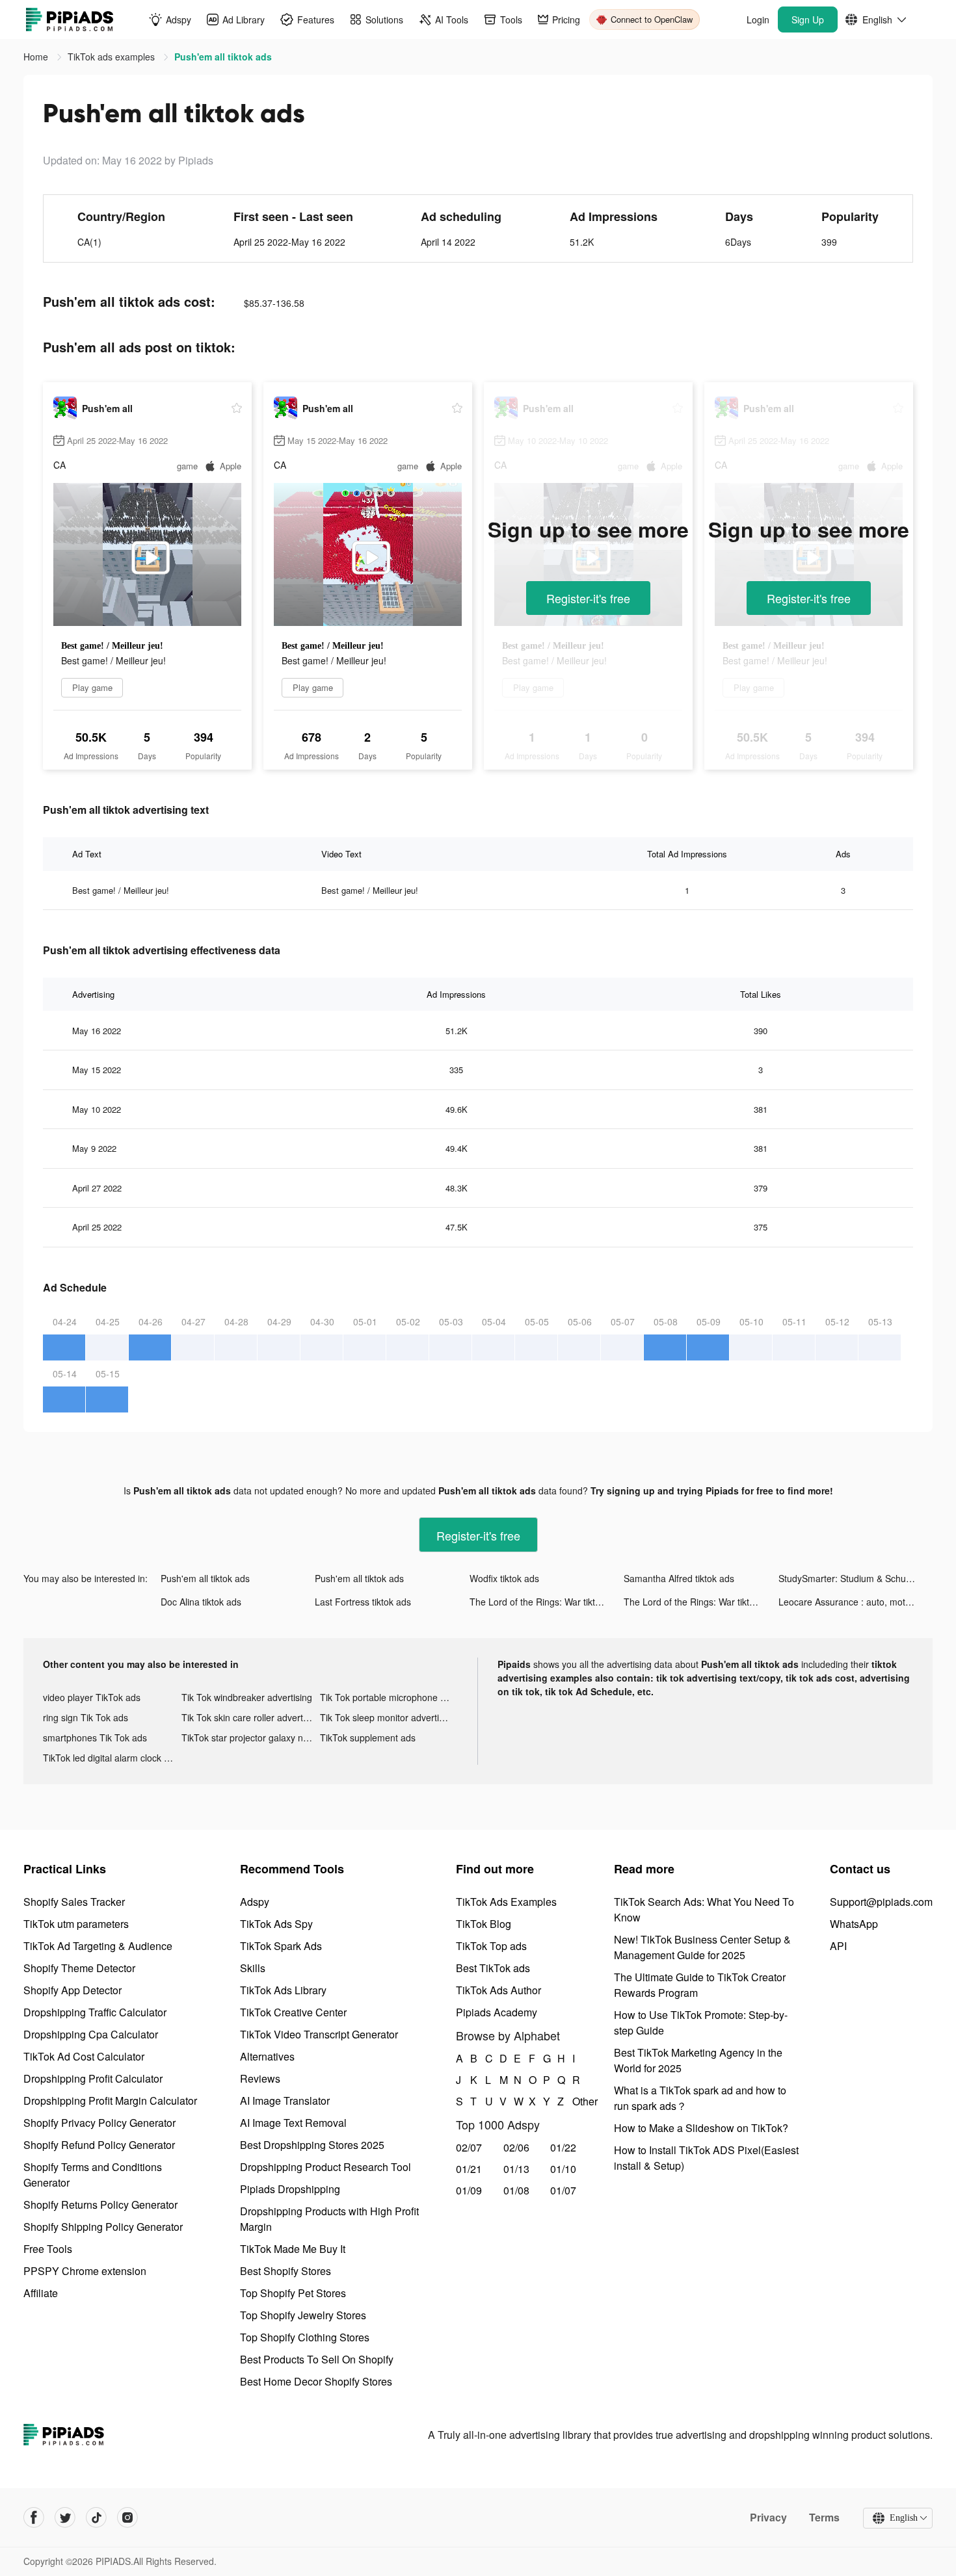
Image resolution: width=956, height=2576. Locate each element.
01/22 (563, 2147)
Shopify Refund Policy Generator (99, 2145)
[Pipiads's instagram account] (127, 2517)
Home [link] (37, 57)
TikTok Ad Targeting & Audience (98, 1946)
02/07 (469, 2147)
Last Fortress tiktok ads (363, 1602)
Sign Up (808, 20)
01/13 (516, 2169)
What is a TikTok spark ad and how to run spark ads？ (700, 2098)
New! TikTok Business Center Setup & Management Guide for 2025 (702, 1947)
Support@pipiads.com (881, 1902)
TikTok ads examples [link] (113, 57)
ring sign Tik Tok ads (86, 1717)
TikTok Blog (484, 1924)
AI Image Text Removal (293, 2123)
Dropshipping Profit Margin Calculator (110, 2101)
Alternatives (267, 2056)
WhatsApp (854, 1924)
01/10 (563, 2169)
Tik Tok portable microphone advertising (389, 1697)
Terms (824, 2517)
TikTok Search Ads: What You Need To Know (704, 1909)
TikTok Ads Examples (506, 1902)
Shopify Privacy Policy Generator (100, 2123)
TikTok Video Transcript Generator (319, 2034)
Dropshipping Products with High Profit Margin (329, 2219)
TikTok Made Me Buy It (293, 2249)
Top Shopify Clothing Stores (305, 2337)
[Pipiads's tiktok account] (96, 2517)
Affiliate (41, 2293)
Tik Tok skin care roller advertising (251, 1717)
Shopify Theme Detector (79, 1968)
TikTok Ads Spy (276, 1924)
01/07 (563, 2190)
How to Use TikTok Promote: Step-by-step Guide (701, 2023)
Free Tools (48, 2249)
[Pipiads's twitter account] (65, 2517)
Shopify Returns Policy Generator (100, 2205)
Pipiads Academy (497, 2012)
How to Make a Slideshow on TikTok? (701, 2128)
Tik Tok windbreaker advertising (247, 1697)
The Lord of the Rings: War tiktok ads (546, 1602)
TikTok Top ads (491, 1946)
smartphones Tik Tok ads (95, 1737)
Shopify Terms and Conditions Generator (93, 2175)
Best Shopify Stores (285, 2271)
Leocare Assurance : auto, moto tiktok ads (856, 1602)
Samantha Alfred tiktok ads (679, 1578)
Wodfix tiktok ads (504, 1578)
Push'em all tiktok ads (205, 1578)
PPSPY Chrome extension (85, 2271)
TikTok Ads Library (283, 1990)
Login (758, 20)
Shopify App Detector (73, 1990)
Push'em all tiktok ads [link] (223, 57)
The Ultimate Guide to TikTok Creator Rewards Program (700, 1985)
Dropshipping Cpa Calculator (91, 2034)
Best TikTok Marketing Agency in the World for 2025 (698, 2060)
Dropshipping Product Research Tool (325, 2167)
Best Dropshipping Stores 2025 (312, 2145)
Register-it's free (588, 598)
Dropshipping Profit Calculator (93, 2078)
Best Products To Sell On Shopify (317, 2359)
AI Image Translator (285, 2101)
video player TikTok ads (92, 1697)
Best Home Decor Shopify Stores (316, 2381)
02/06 (516, 2147)
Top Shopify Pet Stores (293, 2293)
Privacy (768, 2517)
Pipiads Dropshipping (290, 2189)
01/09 (469, 2190)
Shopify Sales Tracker (74, 1902)
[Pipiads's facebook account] (34, 2517)
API (838, 1946)
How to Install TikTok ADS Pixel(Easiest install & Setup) (706, 2158)
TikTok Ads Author (498, 1990)
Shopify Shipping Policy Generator (103, 2227)
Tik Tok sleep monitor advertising (388, 1717)
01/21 (469, 2169)
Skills (253, 1968)
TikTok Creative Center (293, 2012)
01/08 (516, 2190)
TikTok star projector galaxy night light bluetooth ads (251, 1737)
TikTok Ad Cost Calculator (84, 2056)
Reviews (260, 2078)
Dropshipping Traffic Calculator (95, 2012)
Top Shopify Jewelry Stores (303, 2315)
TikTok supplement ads (368, 1737)
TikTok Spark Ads (281, 1946)
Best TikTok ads (493, 1968)
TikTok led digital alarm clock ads (111, 1758)
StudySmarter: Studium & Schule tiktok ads (856, 1578)
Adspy (255, 1902)
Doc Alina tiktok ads (201, 1602)
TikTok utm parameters (76, 1924)
